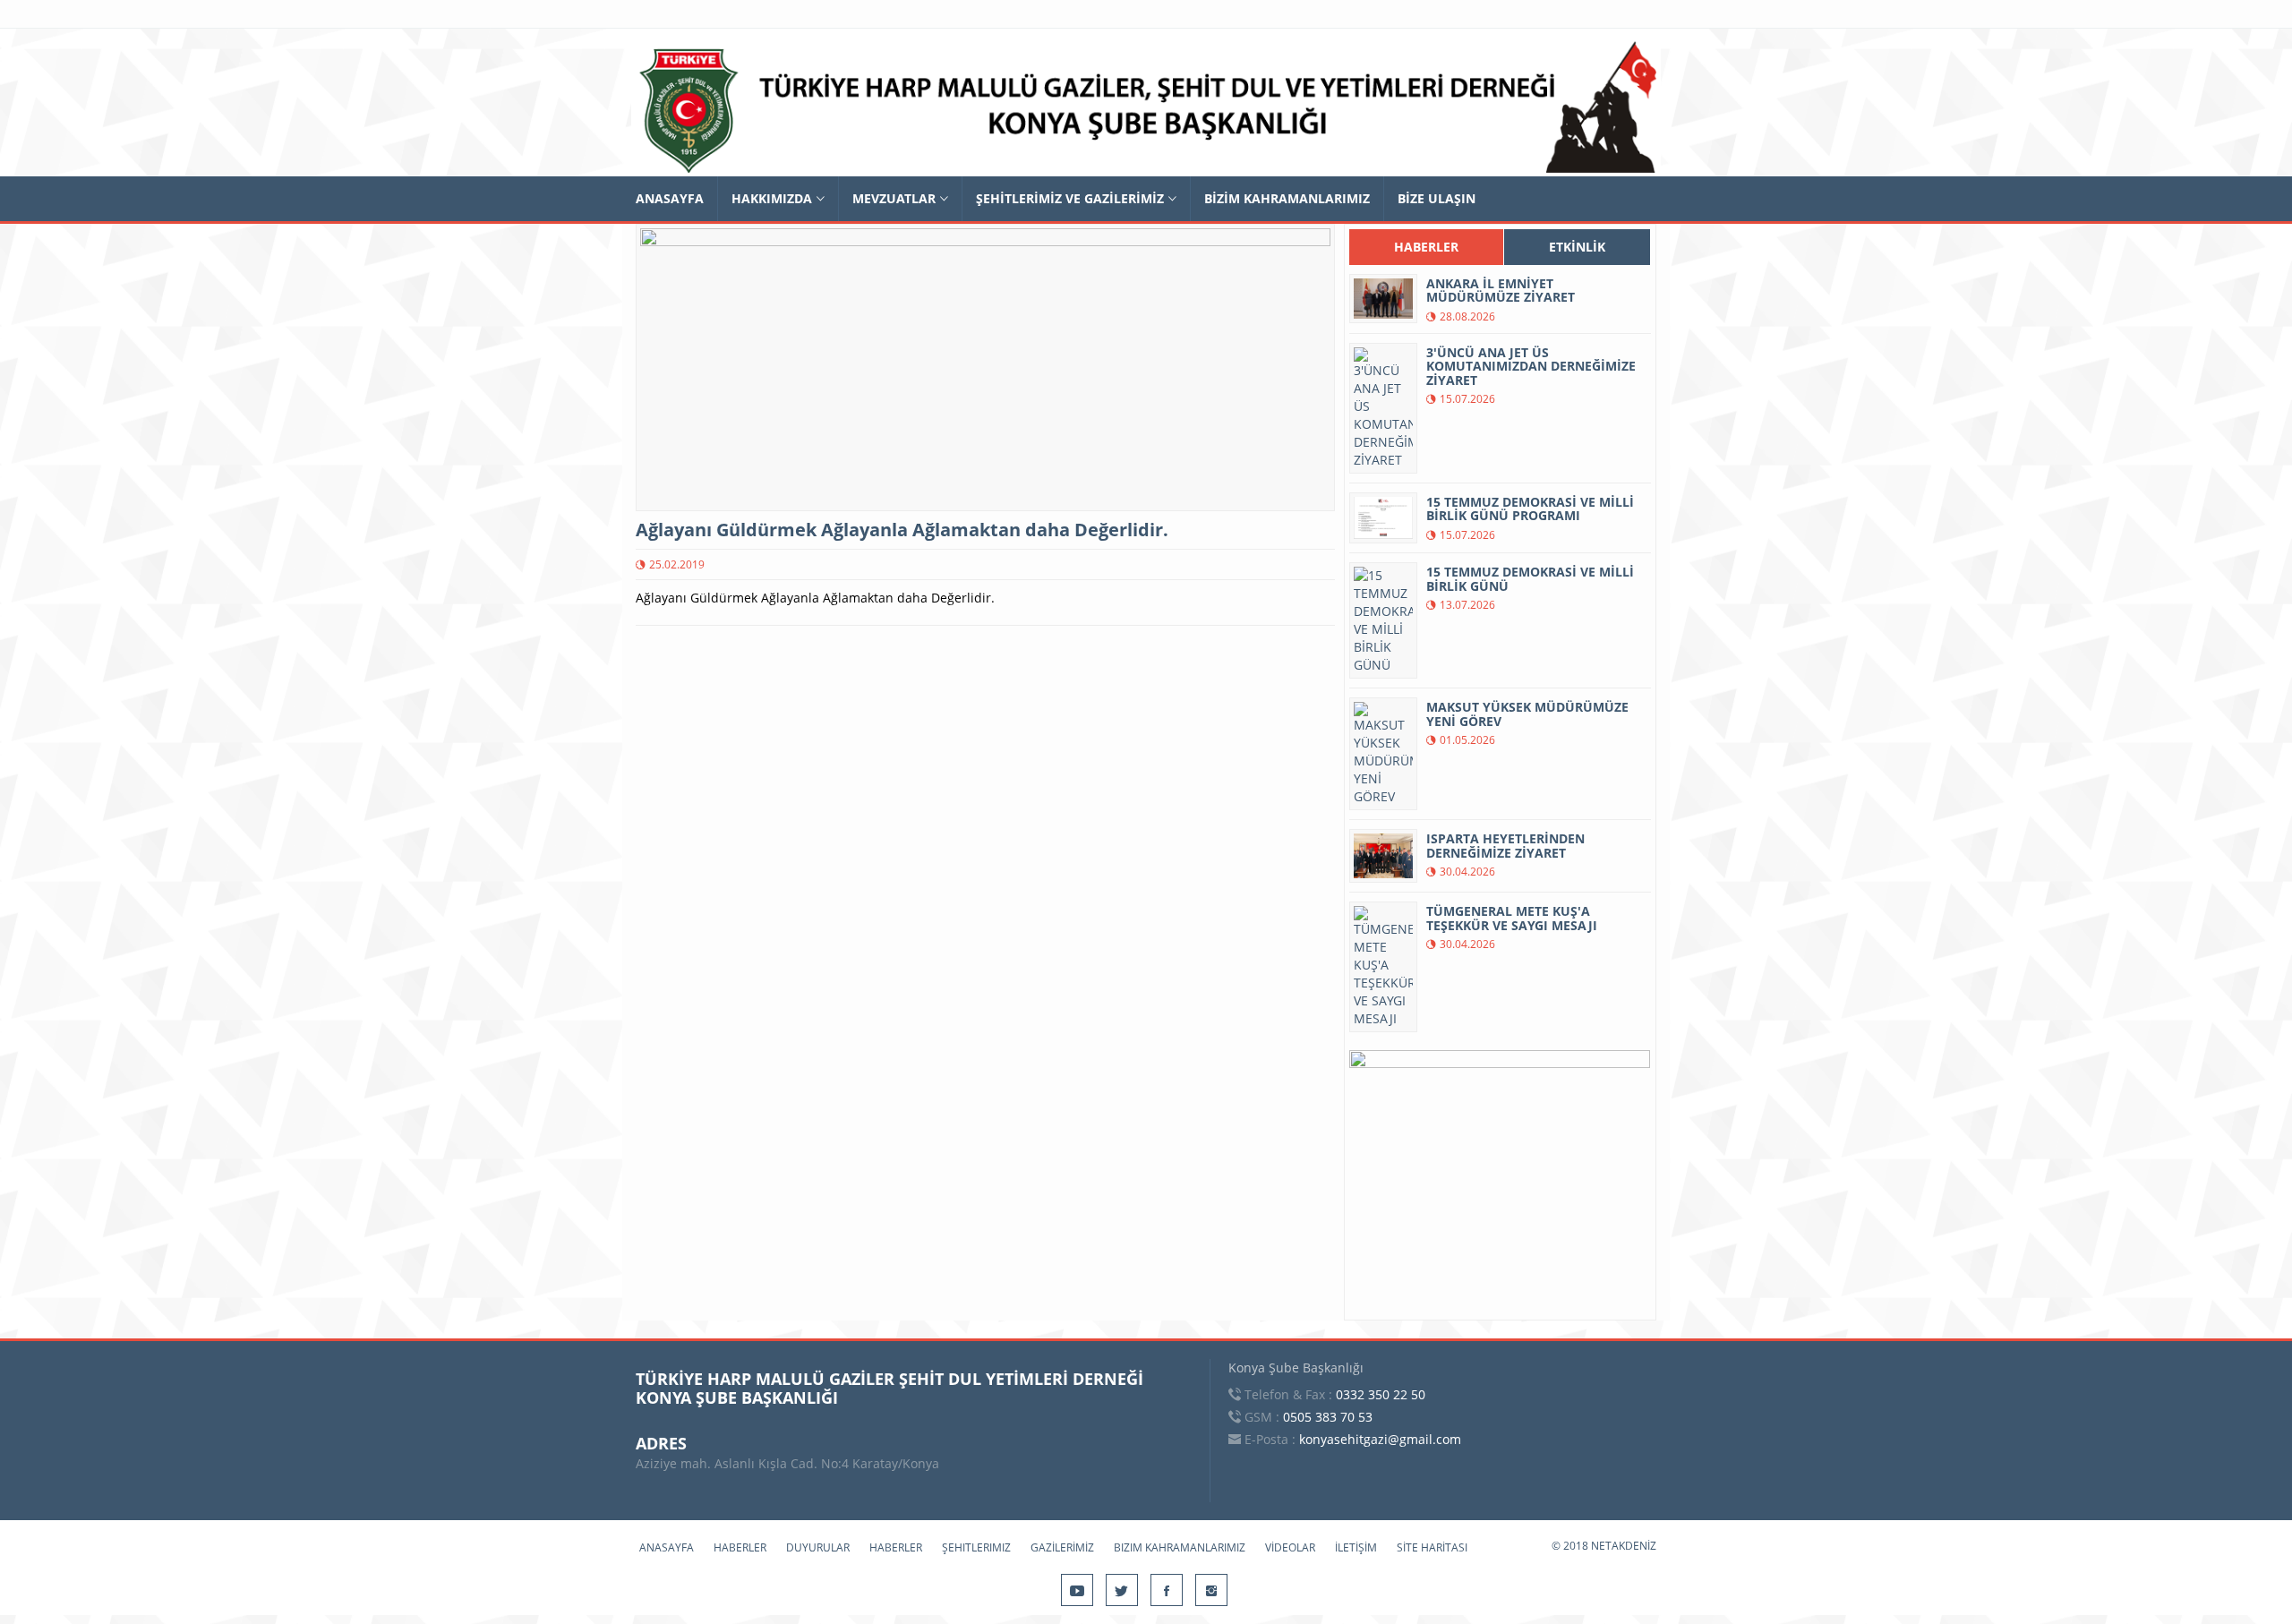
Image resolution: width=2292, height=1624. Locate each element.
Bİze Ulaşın (1437, 198)
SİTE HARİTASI (1432, 1547)
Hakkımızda (772, 198)
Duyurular (818, 1547)
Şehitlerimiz (976, 1547)
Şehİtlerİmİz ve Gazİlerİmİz (1070, 198)
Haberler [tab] (1426, 247)
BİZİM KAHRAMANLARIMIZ (1287, 198)
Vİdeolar (1290, 1547)
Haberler (740, 1547)
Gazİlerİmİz (1062, 1547)
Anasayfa (670, 198)
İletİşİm (1356, 1547)
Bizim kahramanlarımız (1180, 1547)
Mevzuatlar (894, 198)
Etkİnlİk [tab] (1577, 247)
